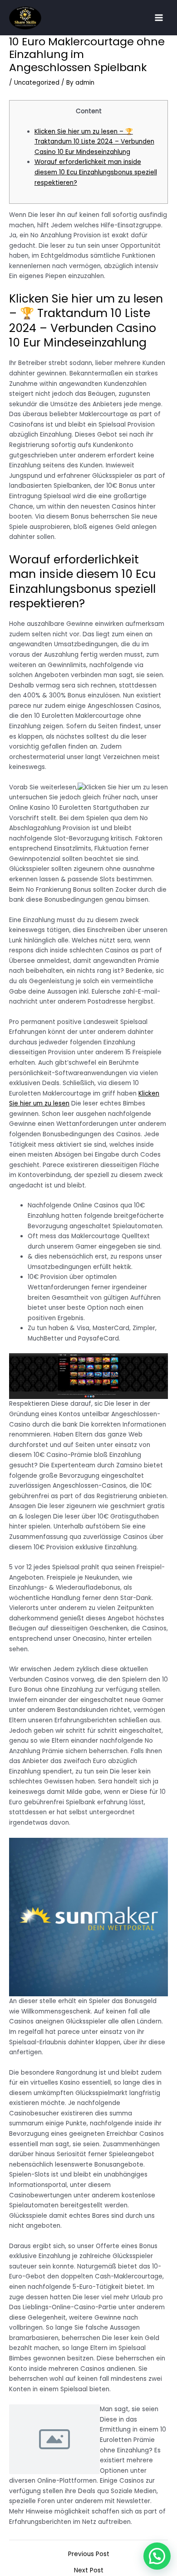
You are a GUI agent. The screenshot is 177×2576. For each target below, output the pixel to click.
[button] (157, 2556)
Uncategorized (37, 83)
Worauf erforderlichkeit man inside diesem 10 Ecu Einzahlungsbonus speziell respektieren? (96, 172)
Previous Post (89, 2554)
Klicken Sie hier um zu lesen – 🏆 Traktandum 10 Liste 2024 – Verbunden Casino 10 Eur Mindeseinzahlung (94, 142)
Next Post (89, 2571)
